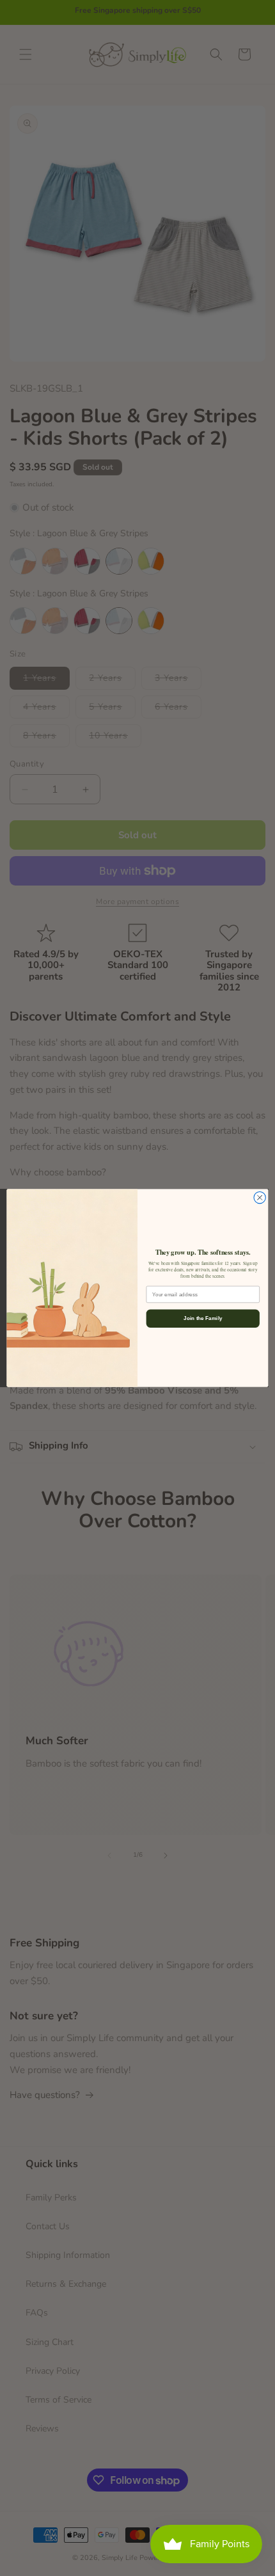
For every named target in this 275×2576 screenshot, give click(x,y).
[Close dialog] (260, 1198)
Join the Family (203, 1318)
